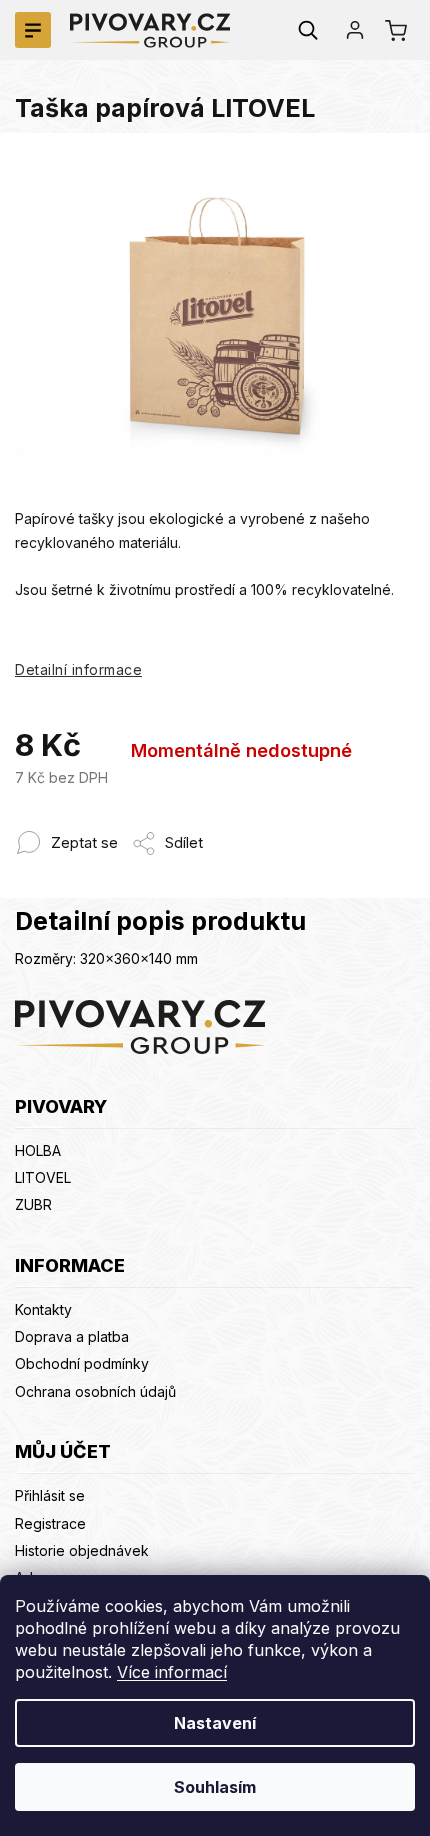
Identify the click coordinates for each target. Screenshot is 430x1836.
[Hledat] (308, 30)
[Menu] (33, 30)
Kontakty (43, 1309)
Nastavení (215, 1723)
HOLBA (38, 1150)
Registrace (50, 1523)
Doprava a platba (72, 1336)
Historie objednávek (82, 1550)
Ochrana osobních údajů (95, 1391)
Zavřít (220, 832)
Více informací (172, 1672)
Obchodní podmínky (82, 1363)
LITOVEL (43, 1177)
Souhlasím (215, 1787)
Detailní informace (78, 669)
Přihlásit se (50, 1495)
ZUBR (33, 1204)
